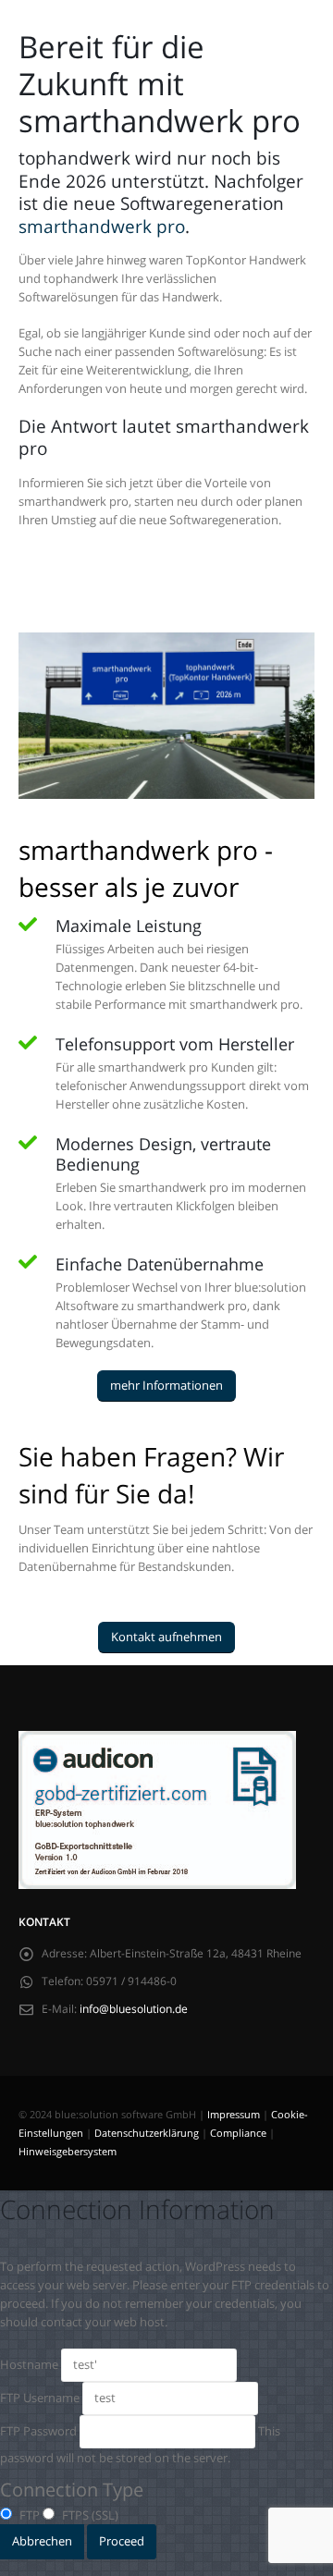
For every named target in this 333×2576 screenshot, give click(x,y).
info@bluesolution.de (134, 2008)
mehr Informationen (166, 1385)
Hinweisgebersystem (68, 2152)
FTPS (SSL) (89, 2515)
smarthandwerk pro (102, 226)
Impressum (234, 2115)
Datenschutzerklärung (147, 2133)
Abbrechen (42, 2541)
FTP (28, 2515)
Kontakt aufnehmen (166, 1637)
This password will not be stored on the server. (140, 2444)
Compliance (238, 2133)
